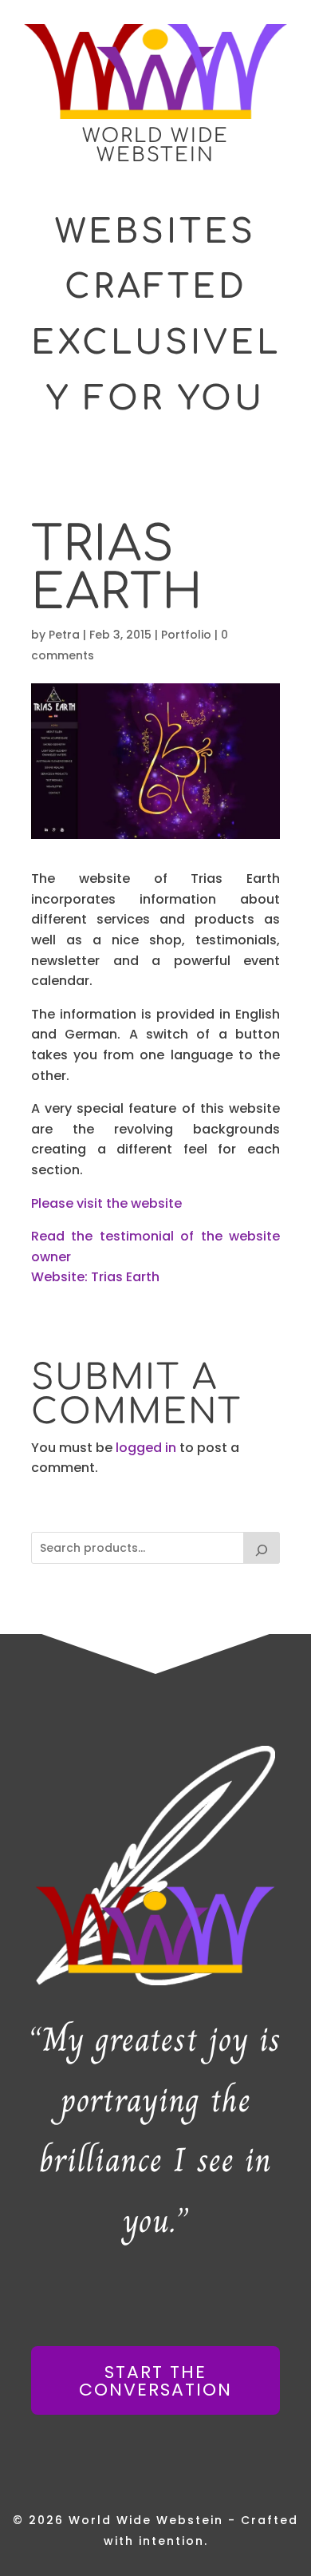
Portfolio (186, 635)
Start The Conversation (155, 2381)
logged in (146, 1448)
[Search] (262, 1548)
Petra (64, 635)
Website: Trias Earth (95, 1277)
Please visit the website (106, 1203)
